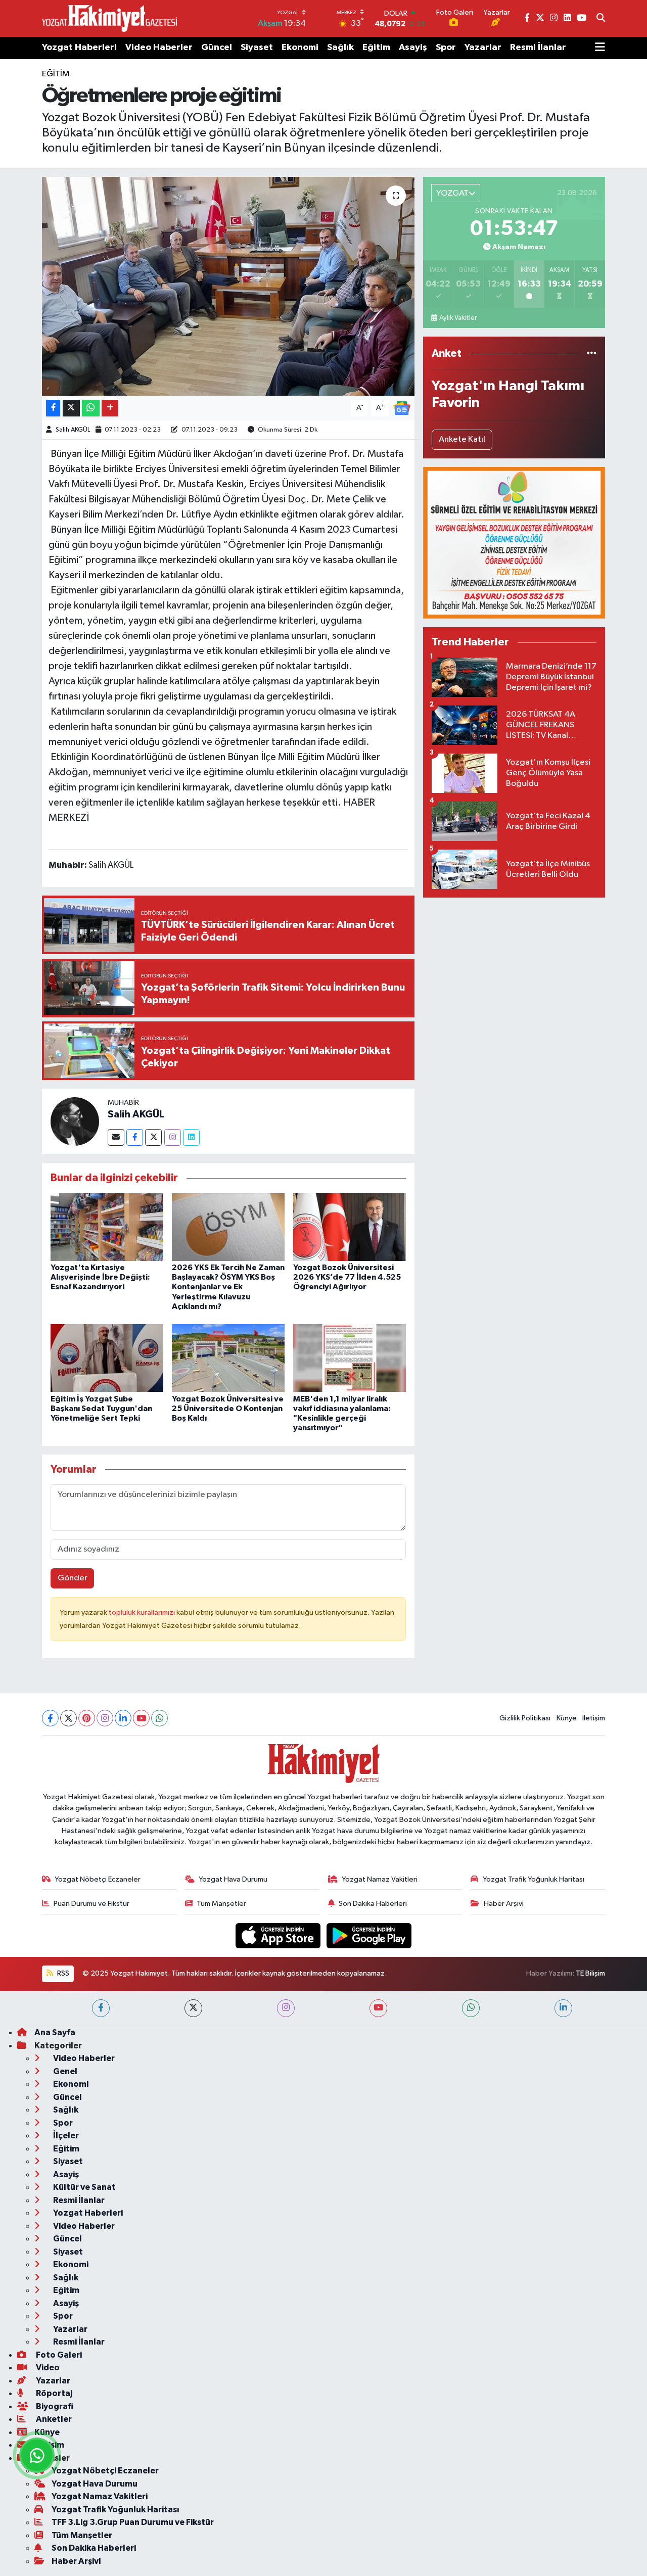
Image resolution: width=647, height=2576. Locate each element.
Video (47, 2368)
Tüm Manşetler (221, 1904)
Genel (64, 2071)
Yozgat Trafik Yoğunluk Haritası (534, 1879)
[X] (68, 1718)
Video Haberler (159, 48)
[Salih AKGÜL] (75, 1121)
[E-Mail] (116, 1137)
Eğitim (376, 48)
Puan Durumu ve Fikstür (91, 1904)
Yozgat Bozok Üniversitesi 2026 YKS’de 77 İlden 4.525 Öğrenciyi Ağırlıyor (347, 1277)
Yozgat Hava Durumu (233, 1879)
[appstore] (279, 1935)
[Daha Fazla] (110, 408)
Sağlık (340, 48)
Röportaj (53, 2393)
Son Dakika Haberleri (373, 1904)
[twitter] (193, 2008)
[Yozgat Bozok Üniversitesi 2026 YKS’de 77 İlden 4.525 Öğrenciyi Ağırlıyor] (350, 1227)
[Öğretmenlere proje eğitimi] (228, 286)
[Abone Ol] (402, 408)
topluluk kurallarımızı (143, 1612)
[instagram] (286, 2008)
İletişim (594, 1718)
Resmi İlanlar (538, 48)
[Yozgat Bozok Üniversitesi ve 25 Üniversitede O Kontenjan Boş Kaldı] (228, 1358)
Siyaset (257, 48)
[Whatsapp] (159, 1718)
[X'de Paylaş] (71, 408)
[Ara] (601, 19)
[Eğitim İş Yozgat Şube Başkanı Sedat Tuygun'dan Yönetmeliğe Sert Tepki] (107, 1358)
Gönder (73, 1578)
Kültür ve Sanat (84, 2187)
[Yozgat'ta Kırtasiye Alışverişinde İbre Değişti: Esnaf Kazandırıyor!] (107, 1227)
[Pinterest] (87, 1718)
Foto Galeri (58, 2355)
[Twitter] (153, 1137)
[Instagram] (173, 1137)
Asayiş (413, 48)
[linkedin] (563, 2008)
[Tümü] (592, 354)
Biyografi (54, 2406)
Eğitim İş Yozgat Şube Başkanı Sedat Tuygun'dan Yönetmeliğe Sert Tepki (101, 1409)
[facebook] (101, 2008)
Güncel (217, 48)
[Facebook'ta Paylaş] (53, 408)
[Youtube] (141, 1718)
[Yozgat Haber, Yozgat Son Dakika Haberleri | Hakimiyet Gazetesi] (109, 18)
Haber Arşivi (504, 1904)
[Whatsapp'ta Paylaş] (91, 408)
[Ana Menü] (600, 48)
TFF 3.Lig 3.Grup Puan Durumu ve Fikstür (133, 2522)
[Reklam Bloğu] (514, 543)
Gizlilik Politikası (525, 1718)
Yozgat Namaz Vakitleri (380, 1879)
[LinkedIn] (123, 1718)
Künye (567, 1718)
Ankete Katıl (462, 439)
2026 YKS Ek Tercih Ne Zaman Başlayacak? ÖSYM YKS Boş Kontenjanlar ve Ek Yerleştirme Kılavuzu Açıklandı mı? (228, 1287)
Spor (446, 48)
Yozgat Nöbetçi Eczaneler (98, 1879)
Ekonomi (300, 48)
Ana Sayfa (55, 2032)
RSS (62, 1973)
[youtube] (378, 2008)
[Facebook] (135, 1137)
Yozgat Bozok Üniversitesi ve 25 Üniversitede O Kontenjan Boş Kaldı (228, 1409)
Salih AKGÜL (73, 430)
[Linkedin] (191, 1137)
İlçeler (65, 2136)
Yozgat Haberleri (79, 48)
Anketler (53, 2419)
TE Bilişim (590, 1973)
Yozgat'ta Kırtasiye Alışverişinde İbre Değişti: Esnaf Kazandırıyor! (100, 1277)
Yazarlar (483, 48)
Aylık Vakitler (458, 318)
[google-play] (369, 1935)
